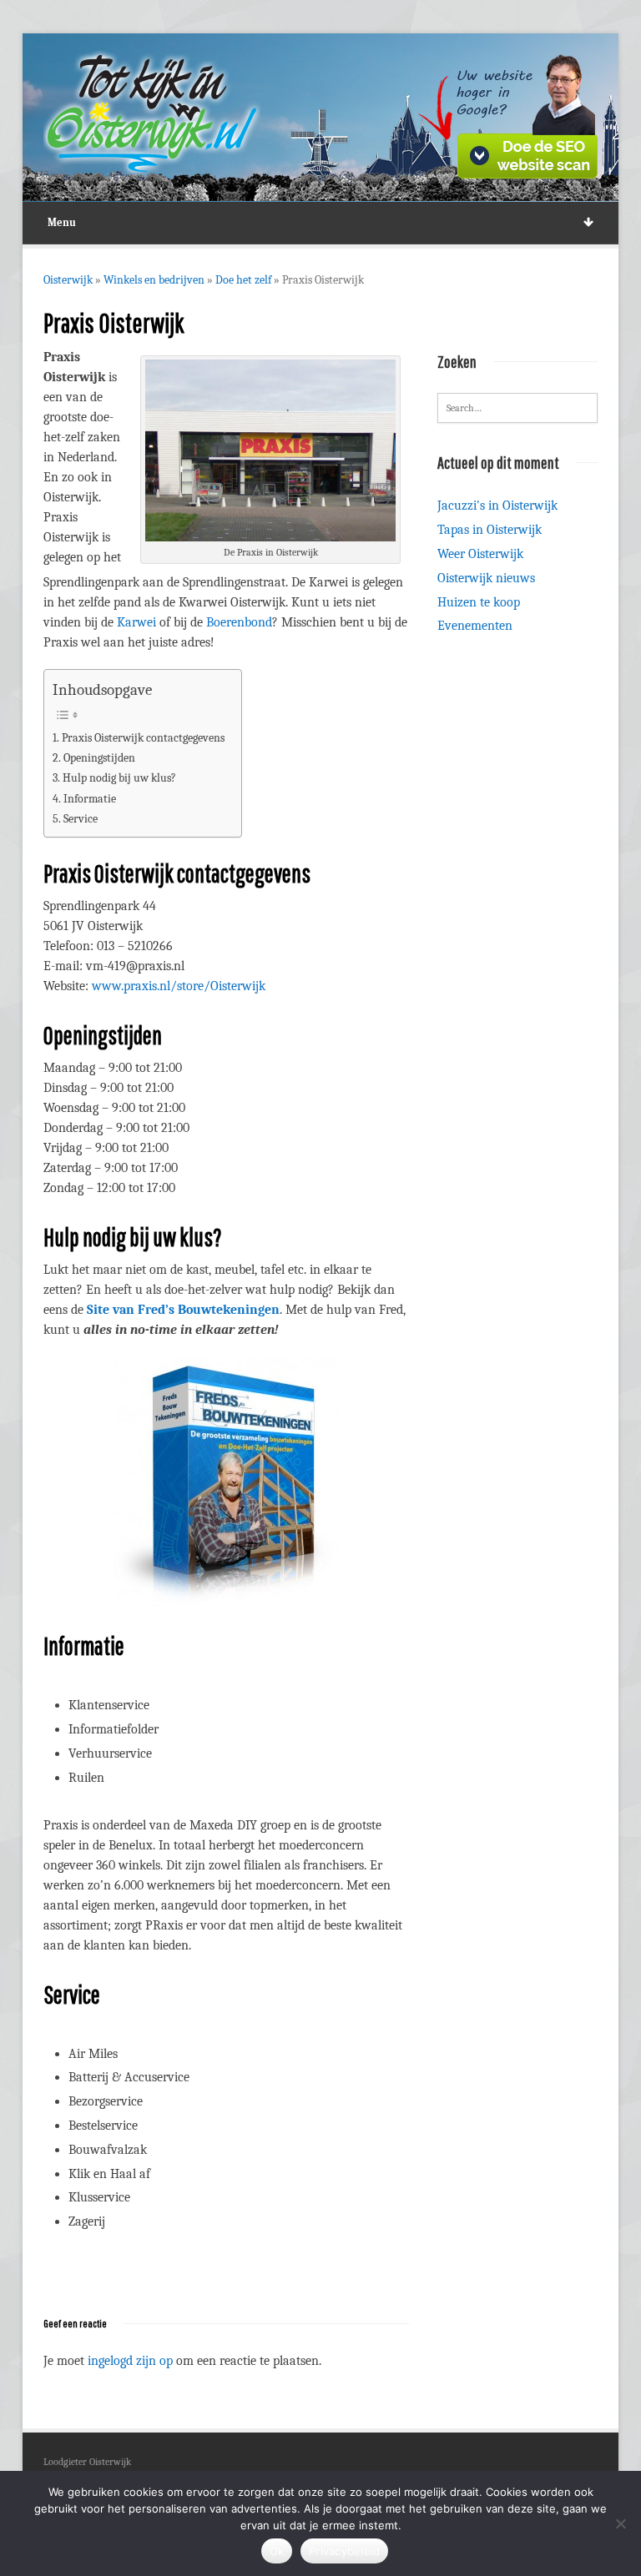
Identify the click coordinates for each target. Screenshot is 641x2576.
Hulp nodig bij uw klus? (119, 778)
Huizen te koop (479, 602)
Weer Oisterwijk (480, 554)
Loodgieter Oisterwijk (87, 2462)
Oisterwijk (68, 280)
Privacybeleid (344, 2551)
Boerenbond (239, 622)
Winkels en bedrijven (154, 280)
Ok (277, 2551)
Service (81, 819)
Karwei (138, 622)
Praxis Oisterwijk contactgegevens (143, 738)
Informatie (90, 799)
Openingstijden (99, 758)
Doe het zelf (243, 280)
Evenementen (475, 626)
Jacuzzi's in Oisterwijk (497, 506)
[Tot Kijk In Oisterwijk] (152, 113)
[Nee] (620, 2523)
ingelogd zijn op (130, 2361)
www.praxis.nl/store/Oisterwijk (179, 986)
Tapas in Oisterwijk (490, 530)
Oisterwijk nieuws (486, 578)
